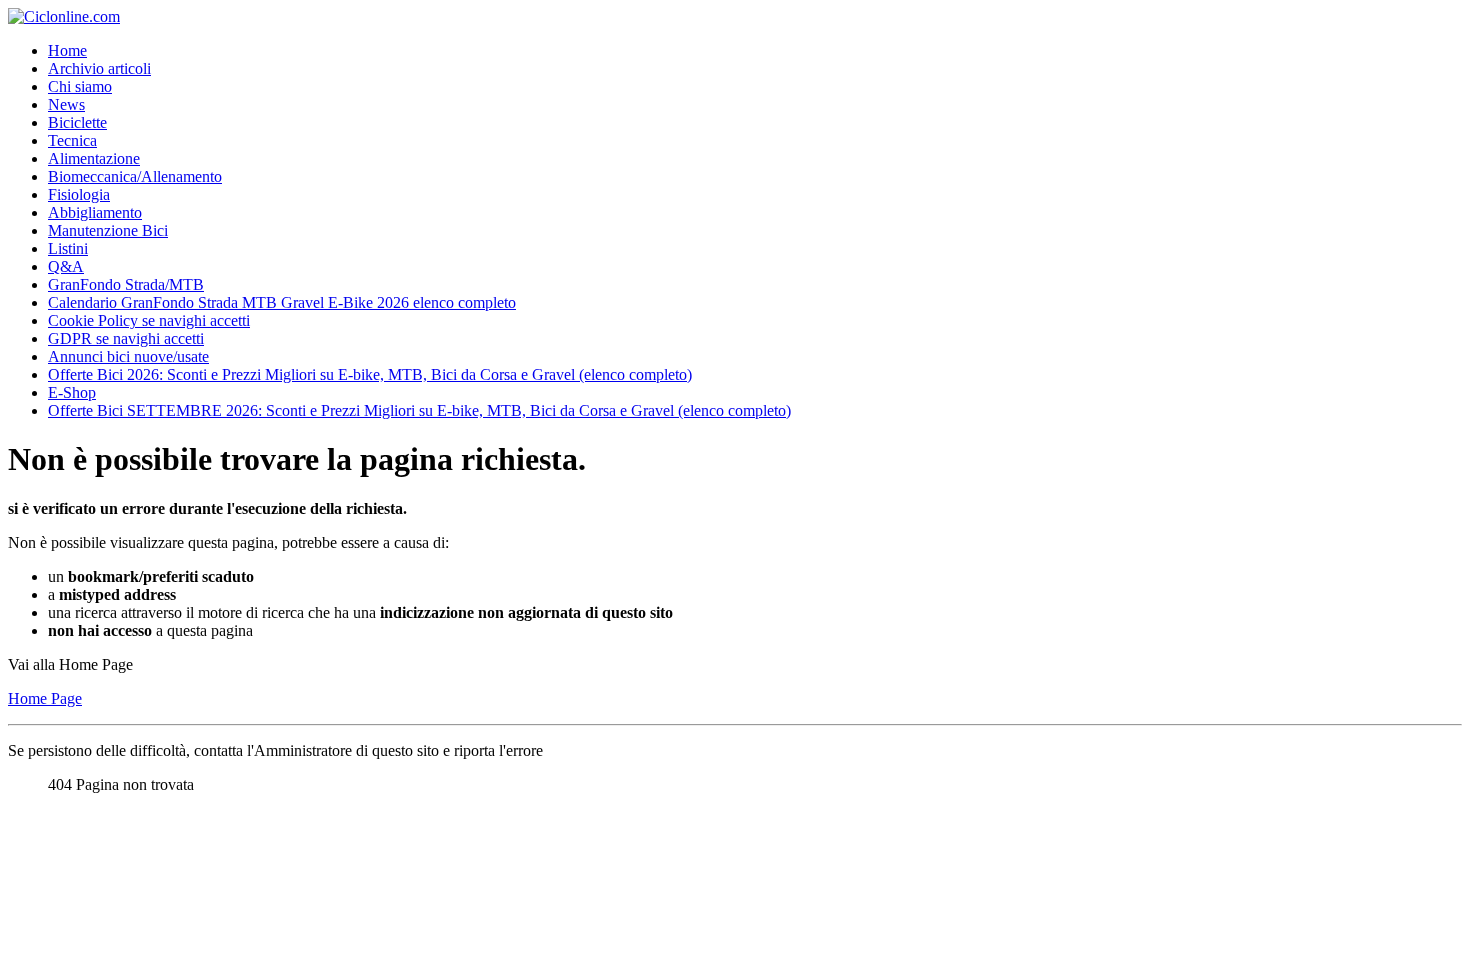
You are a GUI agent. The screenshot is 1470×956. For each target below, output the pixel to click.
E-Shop (72, 392)
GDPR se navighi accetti (126, 338)
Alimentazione (94, 158)
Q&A (66, 266)
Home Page (45, 698)
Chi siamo (80, 86)
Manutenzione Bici (108, 230)
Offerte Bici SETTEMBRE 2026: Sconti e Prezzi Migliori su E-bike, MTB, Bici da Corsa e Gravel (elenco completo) (419, 410)
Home (67, 50)
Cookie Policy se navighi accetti (149, 320)
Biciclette (77, 122)
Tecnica (72, 140)
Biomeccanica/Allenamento (135, 176)
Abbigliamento (95, 212)
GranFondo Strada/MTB (126, 284)
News (66, 104)
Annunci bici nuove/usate (128, 356)
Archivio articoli (99, 68)
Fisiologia (79, 194)
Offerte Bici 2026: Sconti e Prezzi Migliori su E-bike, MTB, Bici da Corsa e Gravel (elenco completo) (370, 374)
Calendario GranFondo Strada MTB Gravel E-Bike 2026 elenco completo (282, 302)
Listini (68, 248)
